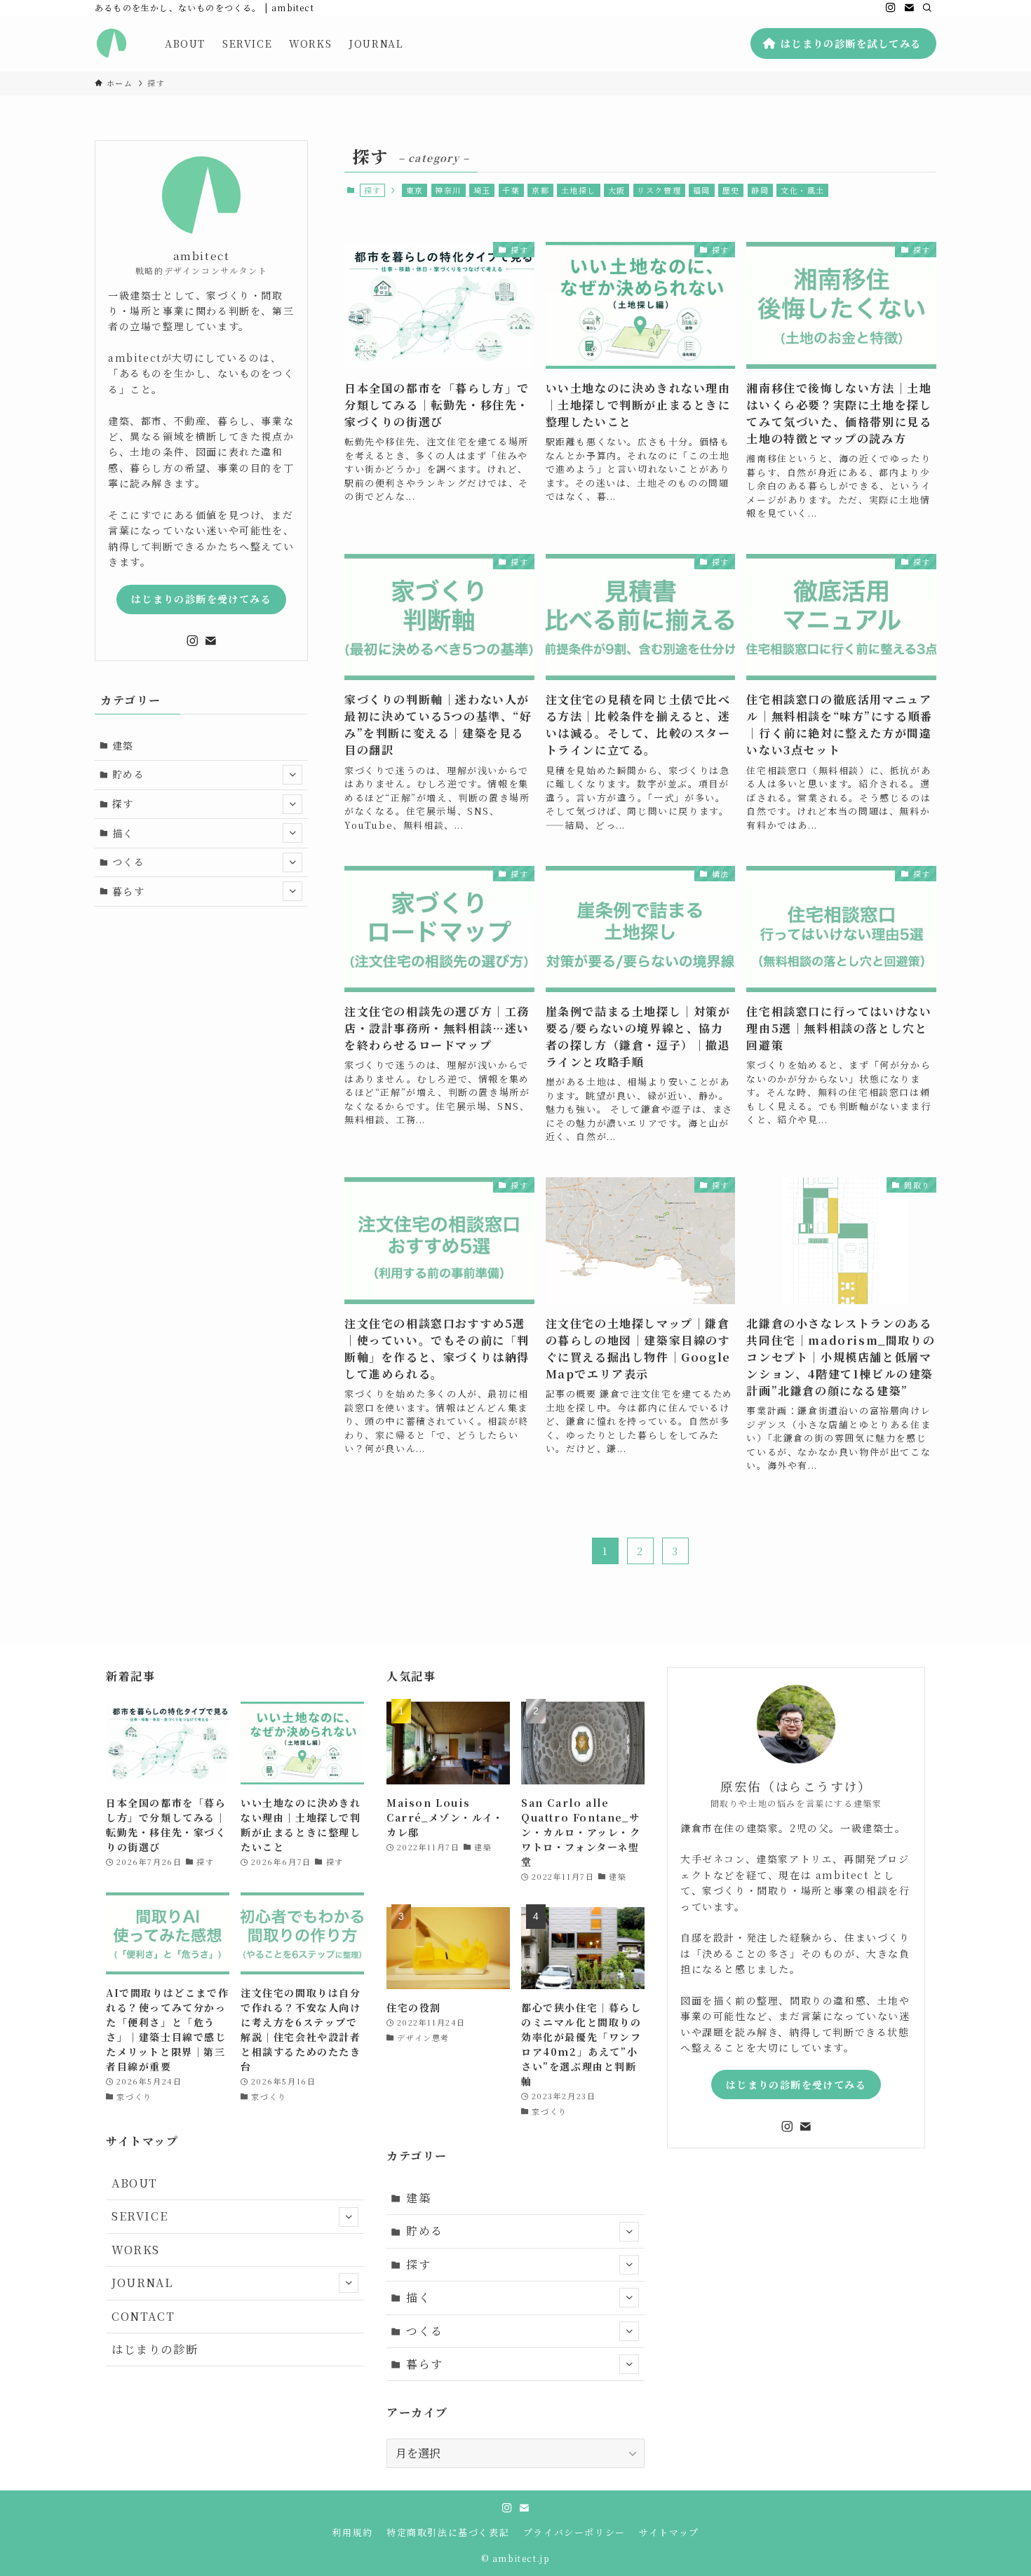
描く (123, 832)
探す (123, 804)
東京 (415, 190)
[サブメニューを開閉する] (292, 775)
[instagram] (891, 8)
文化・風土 (803, 190)
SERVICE (140, 2216)
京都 (540, 190)
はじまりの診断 (155, 2349)
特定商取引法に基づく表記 (448, 2532)
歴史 (731, 190)
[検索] (927, 8)
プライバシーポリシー (574, 2532)
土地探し (579, 190)
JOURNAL (142, 2283)
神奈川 (448, 190)
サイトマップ (669, 2532)
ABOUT (135, 2183)
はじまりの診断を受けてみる (201, 599)
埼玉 (482, 190)
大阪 (617, 190)
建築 (123, 745)
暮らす (129, 891)
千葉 (511, 190)
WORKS (136, 2250)
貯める (129, 774)
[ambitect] (112, 43)
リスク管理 (659, 190)
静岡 (760, 190)
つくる (129, 862)
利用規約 (352, 2532)
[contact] (909, 8)
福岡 (702, 190)
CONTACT (143, 2316)
